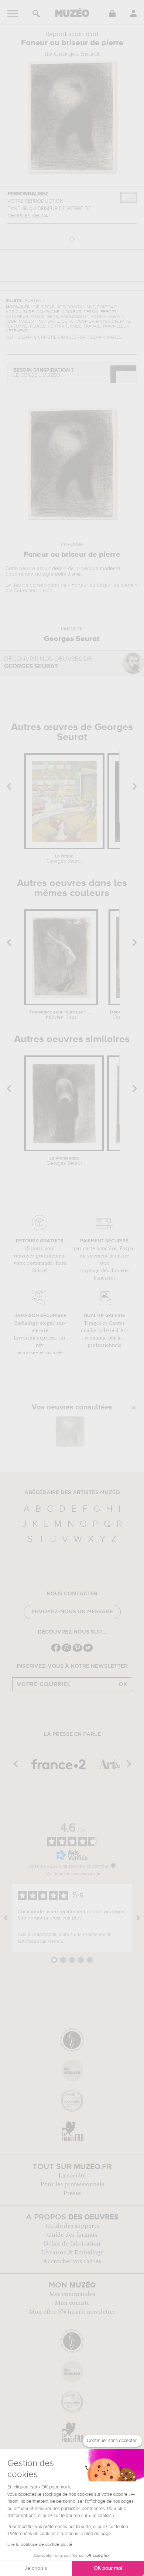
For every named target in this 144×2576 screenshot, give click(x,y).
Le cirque (64, 859)
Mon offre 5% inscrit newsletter (72, 2312)
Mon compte (72, 2303)
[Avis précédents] (6, 1918)
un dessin (56, 569)
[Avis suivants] (138, 1918)
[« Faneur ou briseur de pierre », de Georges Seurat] (70, 1432)
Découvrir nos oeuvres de (48, 663)
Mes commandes (72, 2294)
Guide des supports (72, 2226)
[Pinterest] (77, 1651)
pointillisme (68, 574)
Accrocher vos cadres (72, 2261)
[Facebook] (56, 1651)
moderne (110, 569)
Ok (123, 1684)
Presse (72, 2193)
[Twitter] (88, 1651)
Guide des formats (72, 2235)
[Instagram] (67, 1651)
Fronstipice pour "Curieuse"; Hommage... (61, 1015)
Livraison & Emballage (72, 2253)
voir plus (72, 1918)
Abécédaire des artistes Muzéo (72, 1493)
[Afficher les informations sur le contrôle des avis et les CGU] (113, 1865)
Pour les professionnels (72, 2184)
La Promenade (64, 1161)
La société (72, 2176)
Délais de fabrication (72, 2244)
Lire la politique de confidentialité (40, 2545)
